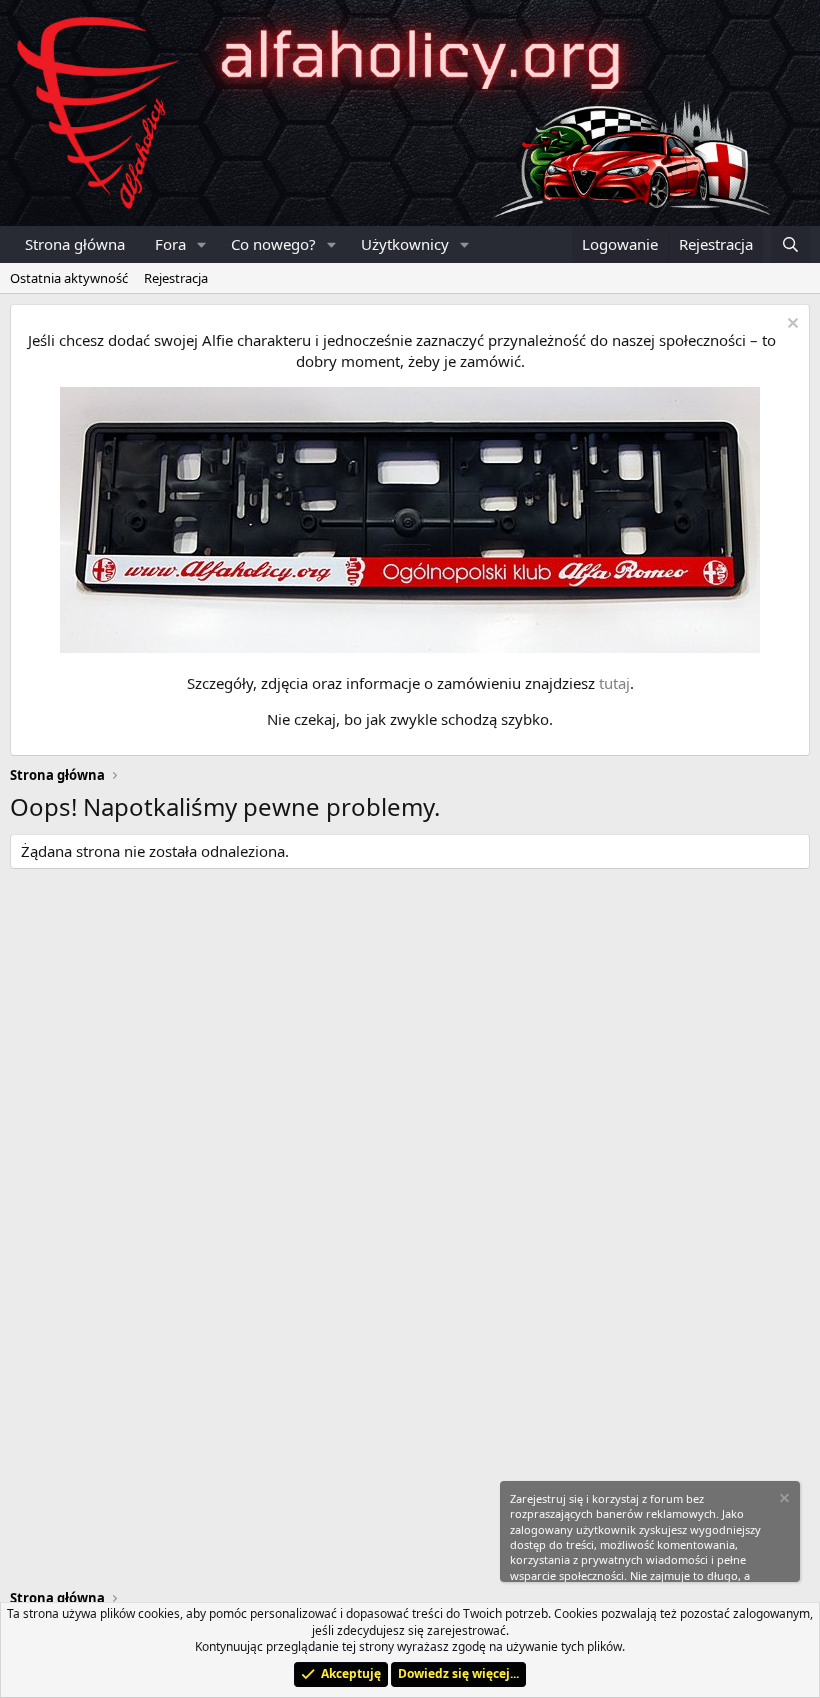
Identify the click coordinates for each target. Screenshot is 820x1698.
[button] (202, 244)
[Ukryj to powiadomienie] (790, 325)
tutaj (614, 683)
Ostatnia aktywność (69, 278)
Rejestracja (176, 278)
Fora (170, 244)
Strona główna (75, 244)
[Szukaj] (790, 244)
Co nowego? (273, 244)
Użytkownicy (405, 244)
